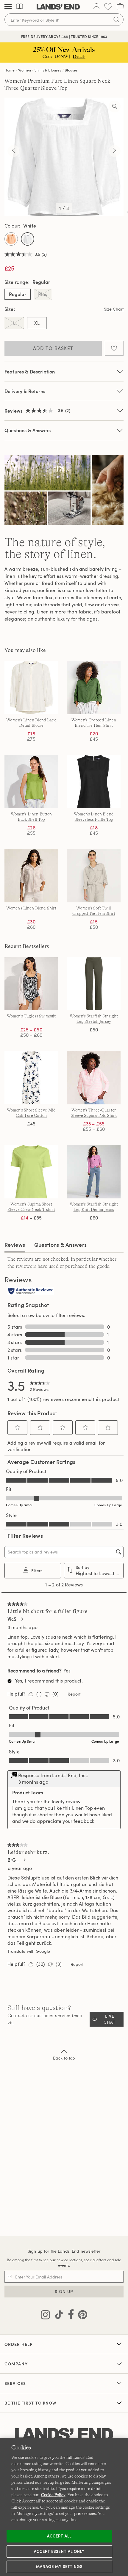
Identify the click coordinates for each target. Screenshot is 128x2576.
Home (10, 70)
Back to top (64, 2058)
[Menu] (8, 7)
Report (74, 1694)
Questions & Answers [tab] (61, 1245)
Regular (18, 294)
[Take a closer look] (115, 106)
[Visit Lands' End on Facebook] (69, 2316)
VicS (12, 1619)
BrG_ (13, 1860)
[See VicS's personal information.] (22, 1619)
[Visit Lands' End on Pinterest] (81, 2316)
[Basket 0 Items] (120, 7)
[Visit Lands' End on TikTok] (57, 2316)
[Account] (96, 7)
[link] (40, 1385)
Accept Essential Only (59, 2551)
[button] (18, 1427)
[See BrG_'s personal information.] (24, 1860)
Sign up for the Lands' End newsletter (64, 2251)
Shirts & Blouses (48, 70)
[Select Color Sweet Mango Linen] (11, 239)
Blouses (71, 70)
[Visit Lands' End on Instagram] (45, 2316)
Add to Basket (53, 348)
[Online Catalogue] (19, 7)
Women (25, 70)
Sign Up (64, 2291)
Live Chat (110, 2019)
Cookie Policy (53, 2495)
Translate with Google (29, 1951)
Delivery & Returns (25, 391)
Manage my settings (59, 2567)
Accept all (59, 2536)
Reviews (15, 1245)
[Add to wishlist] (114, 348)
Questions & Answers (28, 430)
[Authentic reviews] (31, 1292)
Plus (43, 294)
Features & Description (30, 372)
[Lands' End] (58, 7)
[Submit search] (116, 20)
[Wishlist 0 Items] (108, 7)
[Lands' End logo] (64, 2435)
